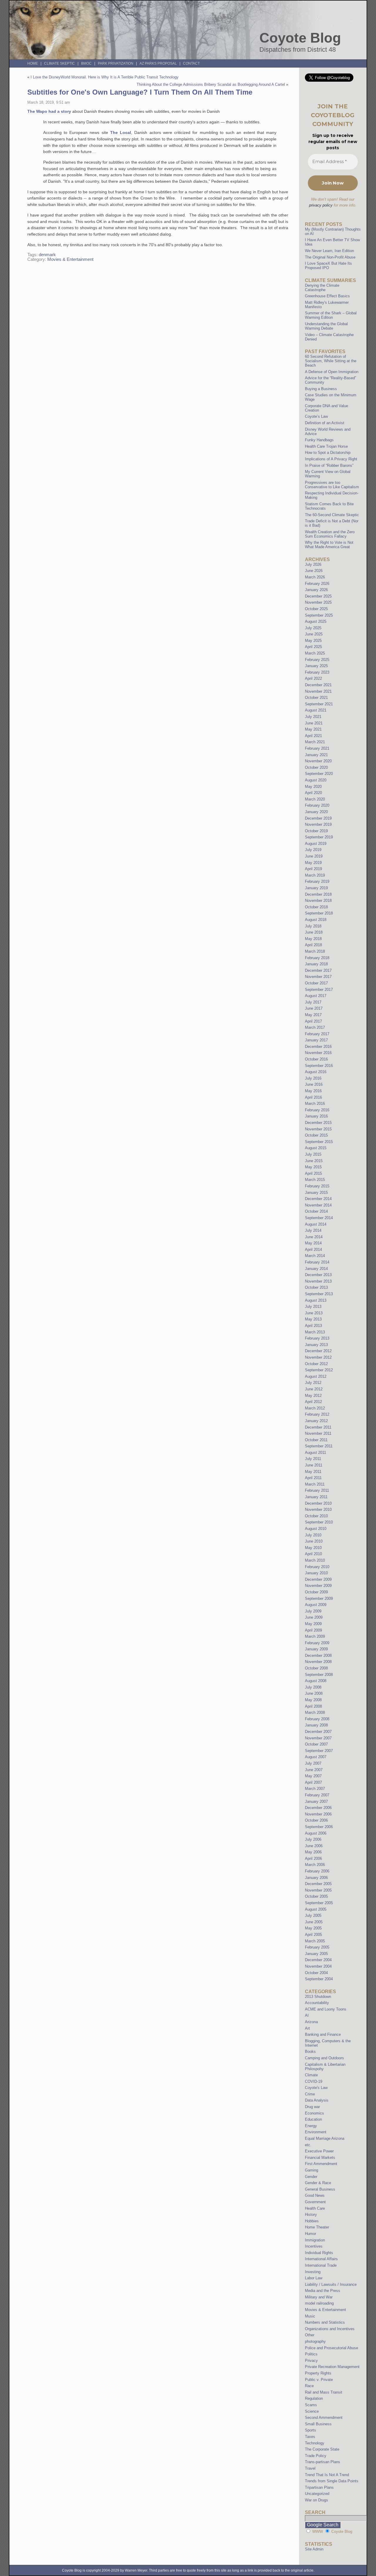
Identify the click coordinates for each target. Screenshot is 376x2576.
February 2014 (317, 1262)
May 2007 (313, 1776)
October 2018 (316, 907)
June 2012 (314, 1389)
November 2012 (318, 1357)
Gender (311, 2177)
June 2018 (314, 932)
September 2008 (319, 1675)
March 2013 (315, 1332)
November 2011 (318, 1433)
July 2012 (313, 1383)
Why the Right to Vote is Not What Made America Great (329, 545)
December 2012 (318, 1351)
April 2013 (313, 1326)
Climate (311, 2075)
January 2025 (316, 666)
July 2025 (313, 628)
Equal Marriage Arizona (325, 2138)
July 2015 (313, 1154)
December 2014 (318, 1199)
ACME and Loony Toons (326, 2009)
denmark (47, 255)
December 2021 (318, 685)
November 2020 (318, 761)
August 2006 (316, 1833)
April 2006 (313, 1858)
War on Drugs (317, 2500)
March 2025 (315, 653)
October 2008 (316, 1668)
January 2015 (316, 1193)
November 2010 (318, 1509)
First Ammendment (321, 2164)
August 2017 (316, 996)
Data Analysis (317, 2100)
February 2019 (317, 881)
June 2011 (314, 1465)
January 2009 (316, 1649)
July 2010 (313, 1535)
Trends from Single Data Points (332, 2481)
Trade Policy (316, 2456)
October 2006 (316, 1820)
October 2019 (316, 831)
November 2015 (318, 1129)
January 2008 (316, 1725)
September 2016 (319, 1066)
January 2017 (316, 1040)
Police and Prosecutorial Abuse (331, 2348)
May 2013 (313, 1319)
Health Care (315, 2208)
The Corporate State (322, 2449)
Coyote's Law (316, 2088)
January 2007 (316, 1801)
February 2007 (317, 1795)
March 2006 (315, 1865)
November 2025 (318, 602)
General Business (320, 2189)
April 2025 (313, 647)
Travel (310, 2468)
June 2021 (314, 723)
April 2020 (313, 793)
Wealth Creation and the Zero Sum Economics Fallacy (330, 534)
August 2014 (316, 1224)
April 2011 (313, 1478)
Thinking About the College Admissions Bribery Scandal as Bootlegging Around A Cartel (211, 84)
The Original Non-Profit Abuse (330, 257)
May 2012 (313, 1396)
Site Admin (314, 2549)
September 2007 (319, 1751)
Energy (311, 2126)
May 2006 (313, 1852)
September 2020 (319, 774)
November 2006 (318, 1814)
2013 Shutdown (318, 1997)
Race (309, 2386)
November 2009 (318, 1586)
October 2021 (316, 698)
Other (310, 2335)
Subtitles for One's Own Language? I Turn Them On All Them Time (140, 92)
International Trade (321, 2265)
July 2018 (313, 926)
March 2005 (315, 1941)
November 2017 (318, 977)
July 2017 (313, 1002)
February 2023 (317, 672)
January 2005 (316, 1954)
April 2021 (313, 736)
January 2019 (316, 888)
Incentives (314, 2246)
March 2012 (315, 1408)
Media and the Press (323, 2291)
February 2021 (317, 748)
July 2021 (313, 717)
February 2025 (317, 660)
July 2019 (313, 850)
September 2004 (319, 1979)
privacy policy (321, 205)
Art (307, 2028)
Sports (310, 2430)
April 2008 (313, 1706)
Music (310, 2316)
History (311, 2215)
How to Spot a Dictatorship (328, 453)
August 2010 (316, 1529)
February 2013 (317, 1338)
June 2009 (314, 1617)
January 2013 (316, 1345)
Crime (310, 2094)
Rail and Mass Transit (324, 2392)
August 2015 (316, 1148)
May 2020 (313, 787)
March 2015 (315, 1180)
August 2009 (316, 1605)
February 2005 (317, 1947)
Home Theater (317, 2227)
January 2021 (316, 755)
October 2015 (316, 1135)
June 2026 (314, 571)
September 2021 (319, 704)
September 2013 (319, 1294)
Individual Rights (319, 2253)
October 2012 (316, 1364)
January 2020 (316, 812)
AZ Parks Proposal (158, 63)
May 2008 (313, 1700)
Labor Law (314, 2278)
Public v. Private (319, 2380)
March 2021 (315, 742)
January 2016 (316, 1116)
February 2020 (317, 805)
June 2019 (314, 856)
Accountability (317, 2003)
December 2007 (318, 1732)
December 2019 (318, 818)
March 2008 (315, 1712)
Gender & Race (318, 2183)
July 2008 (313, 1687)
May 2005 (313, 1928)
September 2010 (319, 1522)
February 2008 (317, 1719)
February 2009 (317, 1643)
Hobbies (312, 2221)
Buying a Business (321, 389)
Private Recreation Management (332, 2367)
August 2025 (316, 621)
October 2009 (316, 1592)
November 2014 (318, 1205)
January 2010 (316, 1573)
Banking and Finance (323, 2034)
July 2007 (313, 1763)
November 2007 (318, 1738)
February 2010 (317, 1567)
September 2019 (319, 837)
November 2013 (318, 1281)
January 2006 (316, 1878)
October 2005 (316, 1896)
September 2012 (319, 1370)
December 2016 (318, 1047)
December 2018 (318, 894)
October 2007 (316, 1744)
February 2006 (317, 1871)
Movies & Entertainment (70, 259)
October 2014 (316, 1211)
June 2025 (314, 634)
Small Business (318, 2424)
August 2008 (316, 1681)
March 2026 (315, 577)
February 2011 (317, 1490)
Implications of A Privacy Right (331, 459)
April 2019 (313, 869)
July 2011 (313, 1459)
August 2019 (316, 844)
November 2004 (318, 1966)
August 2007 (316, 1757)
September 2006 (319, 1827)
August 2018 (316, 920)
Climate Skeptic (59, 63)
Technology (315, 2443)
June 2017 (314, 1008)
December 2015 (318, 1123)
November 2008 (318, 1662)
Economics (314, 2113)
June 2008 (314, 1693)
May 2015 (313, 1167)
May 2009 (313, 1624)
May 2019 (313, 863)
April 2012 (313, 1402)
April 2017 (313, 1021)
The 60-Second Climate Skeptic (332, 515)
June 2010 (314, 1541)
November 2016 (318, 1053)
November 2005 (318, 1890)
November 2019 (318, 824)
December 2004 (318, 1960)
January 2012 (316, 1421)
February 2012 (317, 1414)
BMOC (86, 63)
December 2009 (318, 1579)
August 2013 (316, 1300)
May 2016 (313, 1091)
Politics (311, 2354)
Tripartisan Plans (319, 2487)
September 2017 (319, 990)
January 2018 (316, 964)
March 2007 (315, 1789)
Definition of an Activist (325, 423)
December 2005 (318, 1884)
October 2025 (316, 609)
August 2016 (316, 1072)
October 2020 (316, 767)
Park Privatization (116, 63)
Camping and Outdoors (324, 2058)
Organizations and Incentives (330, 2329)
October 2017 (316, 983)
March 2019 (315, 875)
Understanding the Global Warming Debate (326, 326)
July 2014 (313, 1230)
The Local (121, 132)
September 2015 (319, 1142)
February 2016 (317, 1110)
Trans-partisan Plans (323, 2462)
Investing (313, 2272)
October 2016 (316, 1059)
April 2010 (313, 1554)
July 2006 (313, 1839)
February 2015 (317, 1186)
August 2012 (316, 1376)
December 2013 (318, 1275)
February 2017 (317, 1034)
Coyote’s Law (316, 416)
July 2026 (313, 564)
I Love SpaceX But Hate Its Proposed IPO (328, 266)
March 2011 (315, 1484)
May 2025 (313, 641)
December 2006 (318, 1808)
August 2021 (316, 710)
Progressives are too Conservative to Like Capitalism (332, 485)
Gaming (312, 2170)
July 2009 (313, 1611)
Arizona (311, 2022)
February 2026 (317, 584)
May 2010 (313, 1548)
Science (312, 2411)
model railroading (319, 2303)
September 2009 (319, 1599)
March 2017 (315, 1027)
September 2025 (319, 615)
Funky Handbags (319, 440)
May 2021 (313, 729)
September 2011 (319, 1446)
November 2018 (318, 901)
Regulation (314, 2398)
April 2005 (313, 1935)
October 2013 (316, 1287)
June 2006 (314, 1846)
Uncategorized (317, 2494)
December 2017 (318, 970)
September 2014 (319, 1218)
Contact (191, 63)
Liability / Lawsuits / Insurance (331, 2284)
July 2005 (313, 1915)
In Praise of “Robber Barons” (329, 465)
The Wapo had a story (49, 111)
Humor (310, 2234)
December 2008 (318, 1655)
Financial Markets (320, 2158)
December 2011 (318, 1427)
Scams (311, 2405)
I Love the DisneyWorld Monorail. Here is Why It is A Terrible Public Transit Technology (105, 77)
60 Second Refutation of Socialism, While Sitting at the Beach (331, 361)
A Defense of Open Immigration (332, 372)
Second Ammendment (324, 2418)
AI (307, 2015)
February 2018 (317, 958)
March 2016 (315, 1104)
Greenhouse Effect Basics (327, 296)
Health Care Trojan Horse (326, 446)
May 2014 (313, 1243)
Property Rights (318, 2373)
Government (315, 2202)
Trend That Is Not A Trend (327, 2475)
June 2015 (314, 1161)
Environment (316, 2132)
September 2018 (319, 913)
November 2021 (318, 691)
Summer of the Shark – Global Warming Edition (331, 315)
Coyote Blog (300, 38)
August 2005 (316, 1909)
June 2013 (314, 1313)
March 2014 (315, 1256)
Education (313, 2119)
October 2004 (316, 1973)
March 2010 (315, 1560)
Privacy (311, 2361)
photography (315, 2341)
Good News (315, 2195)
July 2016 (313, 1078)
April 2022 (313, 678)
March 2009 (315, 1636)
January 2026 (316, 590)
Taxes (310, 2437)
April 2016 (313, 1097)
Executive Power (319, 2151)
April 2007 (313, 1782)
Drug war (312, 2107)
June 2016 (314, 1084)
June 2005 (314, 1922)
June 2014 (314, 1237)
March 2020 (315, 799)
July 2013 (313, 1307)
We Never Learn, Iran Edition (329, 251)
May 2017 (313, 1015)
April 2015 (313, 1173)
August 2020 (316, 780)
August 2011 (315, 1453)
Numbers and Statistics (325, 2322)
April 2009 (313, 1630)
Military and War (319, 2297)
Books (310, 2051)
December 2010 (318, 1503)
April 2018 (313, 945)
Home (33, 63)
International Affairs (321, 2259)
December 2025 (318, 596)
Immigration (315, 2240)
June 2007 (314, 1770)
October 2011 (316, 1440)
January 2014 (316, 1269)
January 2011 (316, 1497)
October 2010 (316, 1516)
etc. (308, 2145)
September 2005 (319, 1903)
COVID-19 (314, 2081)
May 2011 (313, 1472)
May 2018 (313, 939)
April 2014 (313, 1250)
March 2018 (315, 951)
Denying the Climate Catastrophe (322, 288)
